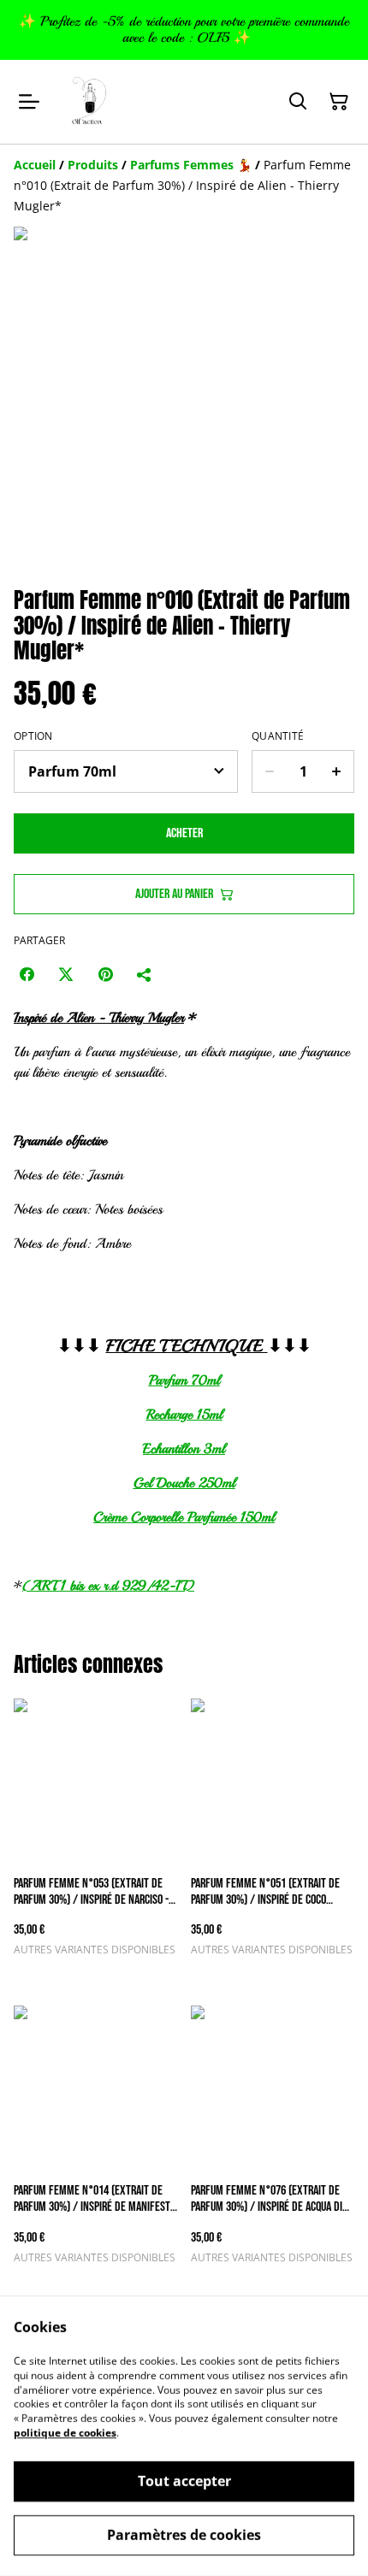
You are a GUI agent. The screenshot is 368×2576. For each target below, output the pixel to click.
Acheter (184, 833)
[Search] (298, 102)
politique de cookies (65, 2433)
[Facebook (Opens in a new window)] (27, 974)
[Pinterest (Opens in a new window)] (105, 974)
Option (33, 736)
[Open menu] (29, 102)
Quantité (278, 736)
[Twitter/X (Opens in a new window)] (66, 974)
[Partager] (145, 974)
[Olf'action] (90, 102)
